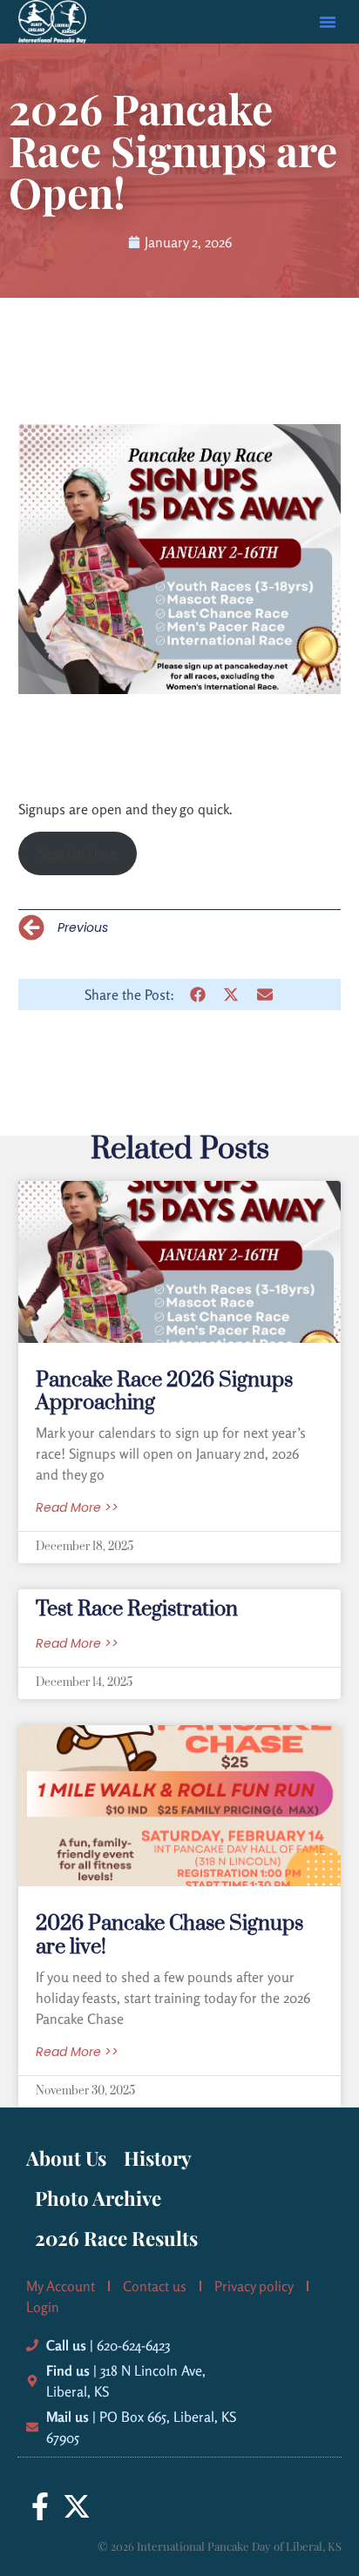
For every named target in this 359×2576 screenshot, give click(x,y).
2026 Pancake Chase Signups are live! (169, 1935)
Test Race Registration (137, 1609)
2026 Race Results (116, 2238)
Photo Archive (98, 2198)
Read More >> (77, 1507)
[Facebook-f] (40, 2506)
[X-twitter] (77, 2506)
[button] (328, 22)
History (158, 2158)
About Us (66, 2158)
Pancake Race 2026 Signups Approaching (164, 1392)
